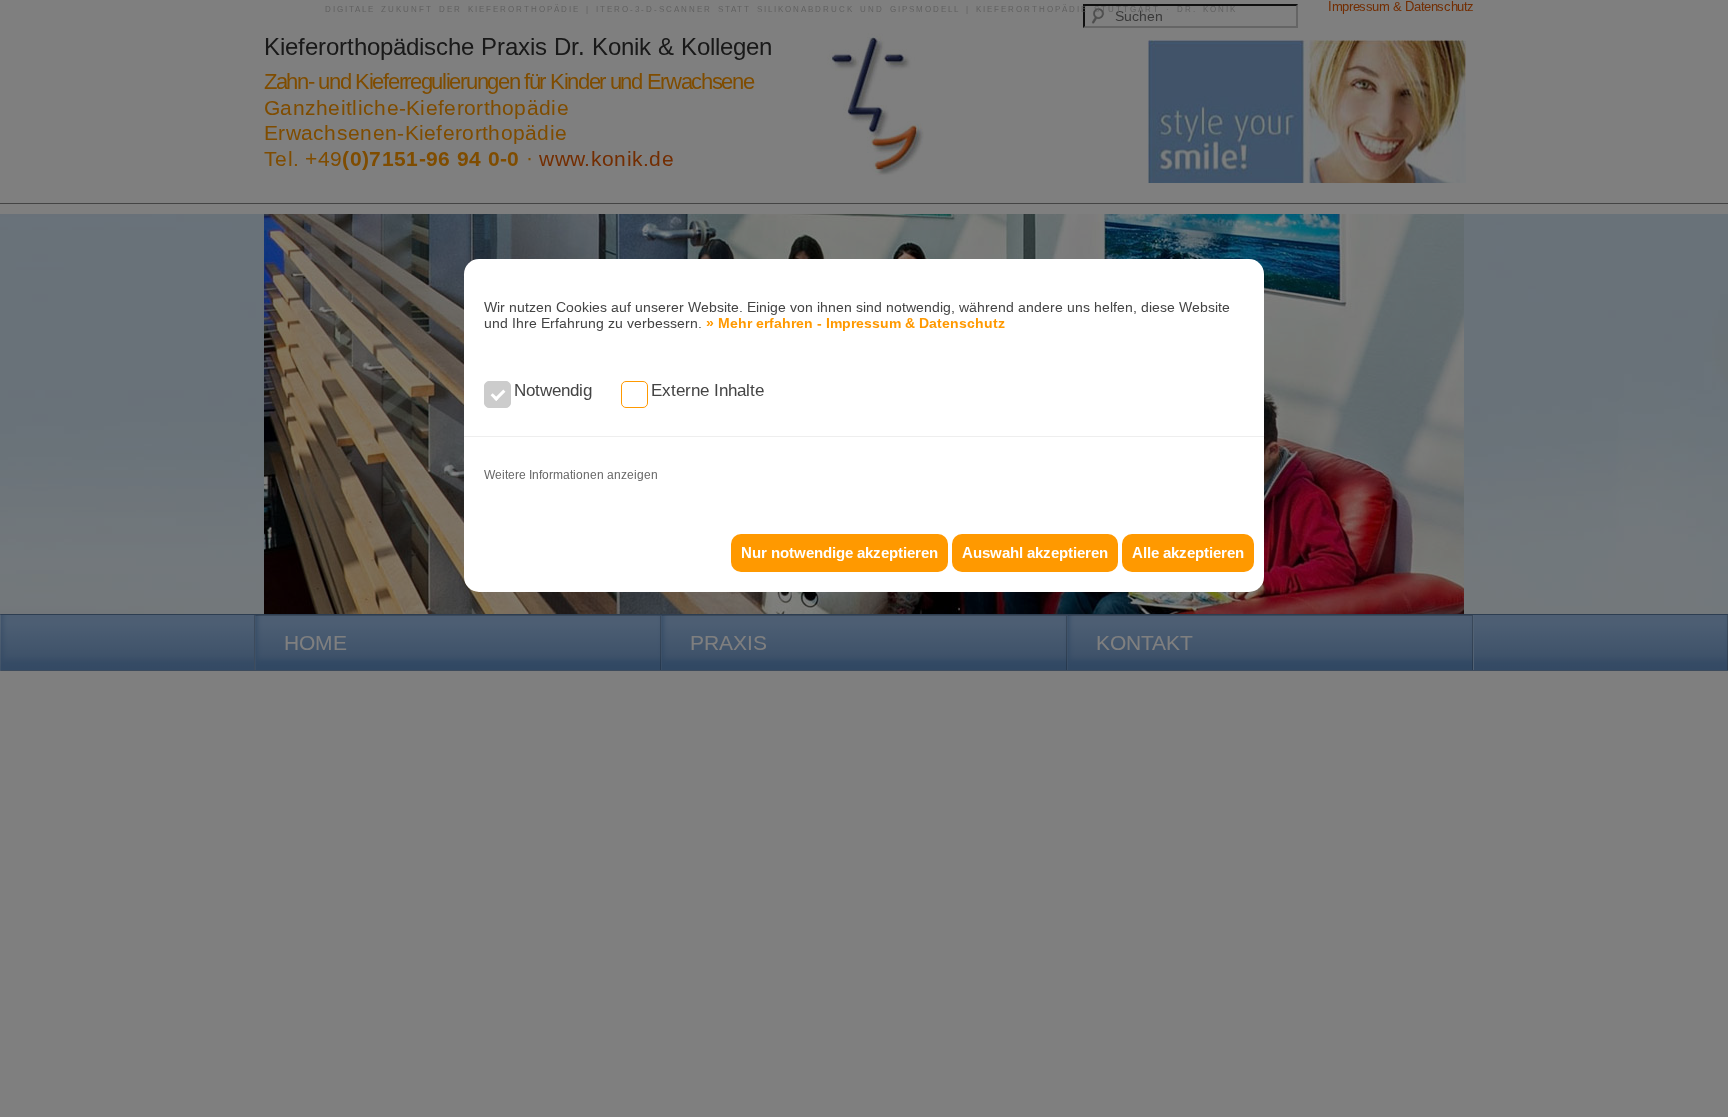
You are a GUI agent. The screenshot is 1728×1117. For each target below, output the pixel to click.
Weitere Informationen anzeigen (571, 475)
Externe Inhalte (707, 390)
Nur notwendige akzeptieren (839, 552)
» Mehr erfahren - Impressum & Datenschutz (855, 323)
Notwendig (553, 390)
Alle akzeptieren (1188, 552)
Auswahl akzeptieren (1035, 552)
